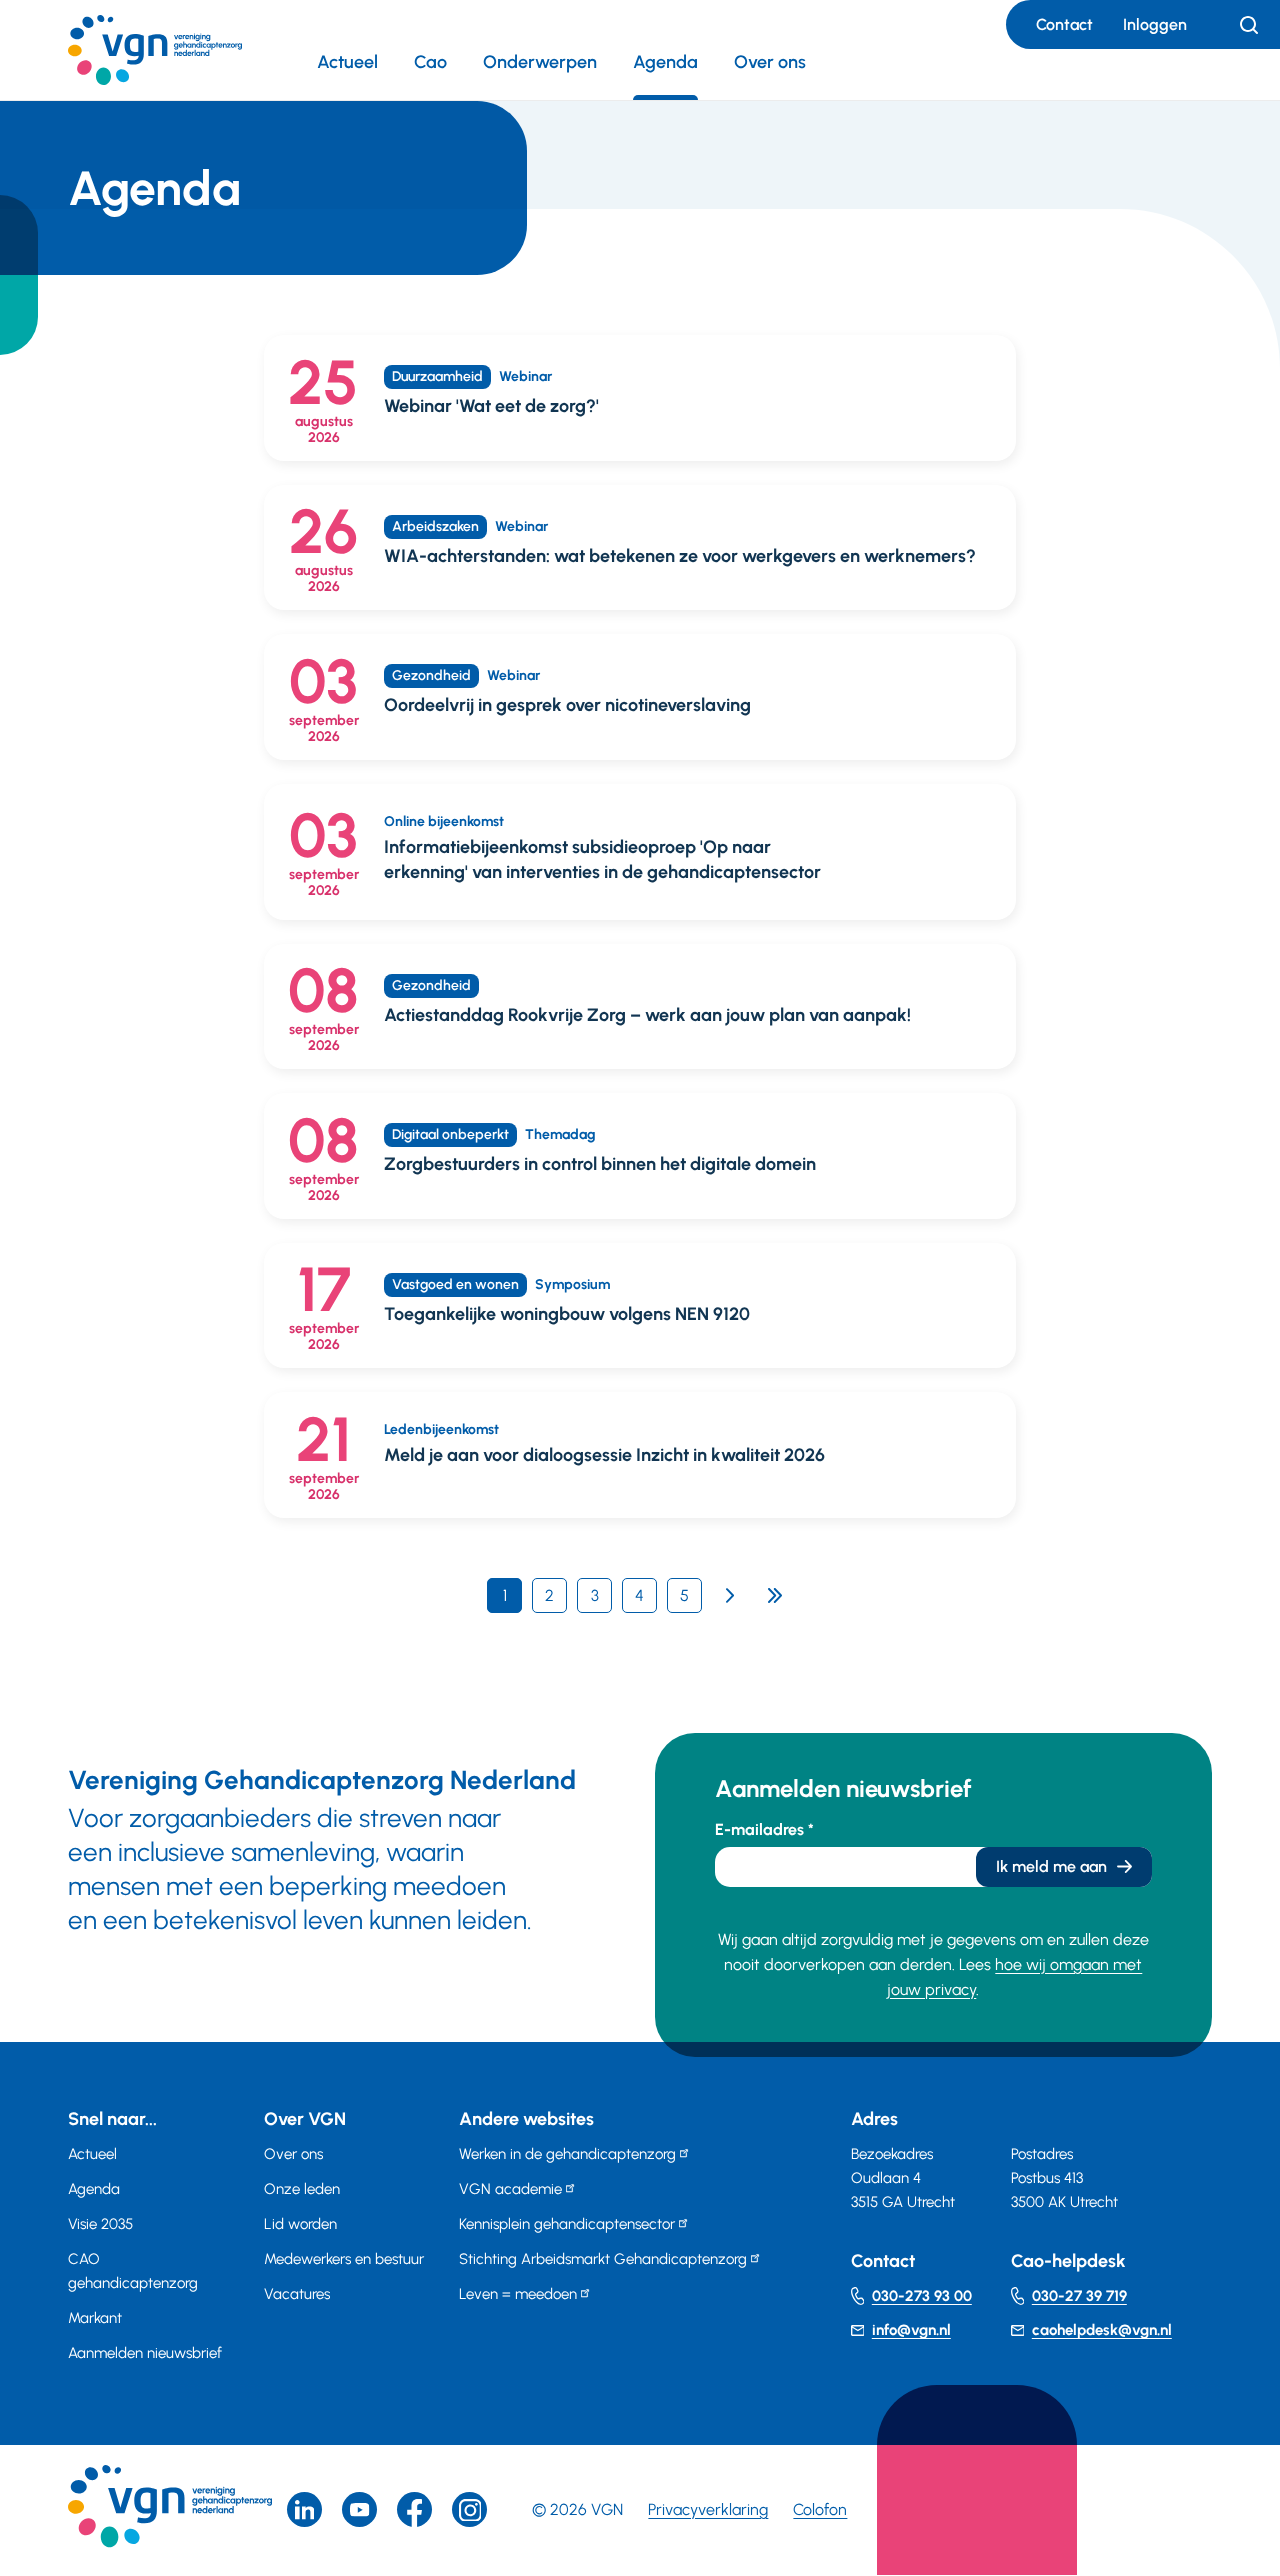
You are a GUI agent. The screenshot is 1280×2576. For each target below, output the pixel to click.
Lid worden (300, 2224)
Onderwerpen (540, 62)
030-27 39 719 (1079, 2296)
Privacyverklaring (708, 2509)
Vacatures (297, 2294)
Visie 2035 (100, 2224)
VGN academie (510, 2189)
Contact (1064, 24)
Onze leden (302, 2189)
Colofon (820, 2509)
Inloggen (1155, 24)
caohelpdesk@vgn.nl (1102, 2330)
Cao (430, 62)
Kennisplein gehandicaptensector (567, 2224)
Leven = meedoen (518, 2294)
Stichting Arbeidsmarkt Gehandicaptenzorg (603, 2259)
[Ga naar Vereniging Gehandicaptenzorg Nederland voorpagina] (155, 50)
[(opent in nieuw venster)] (414, 2509)
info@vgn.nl (911, 2330)
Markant (95, 2318)
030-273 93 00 (922, 2296)
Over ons (770, 62)
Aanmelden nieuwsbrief (145, 2353)
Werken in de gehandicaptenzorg (567, 2154)
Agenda (665, 62)
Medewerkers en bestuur (344, 2259)
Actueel (347, 62)
